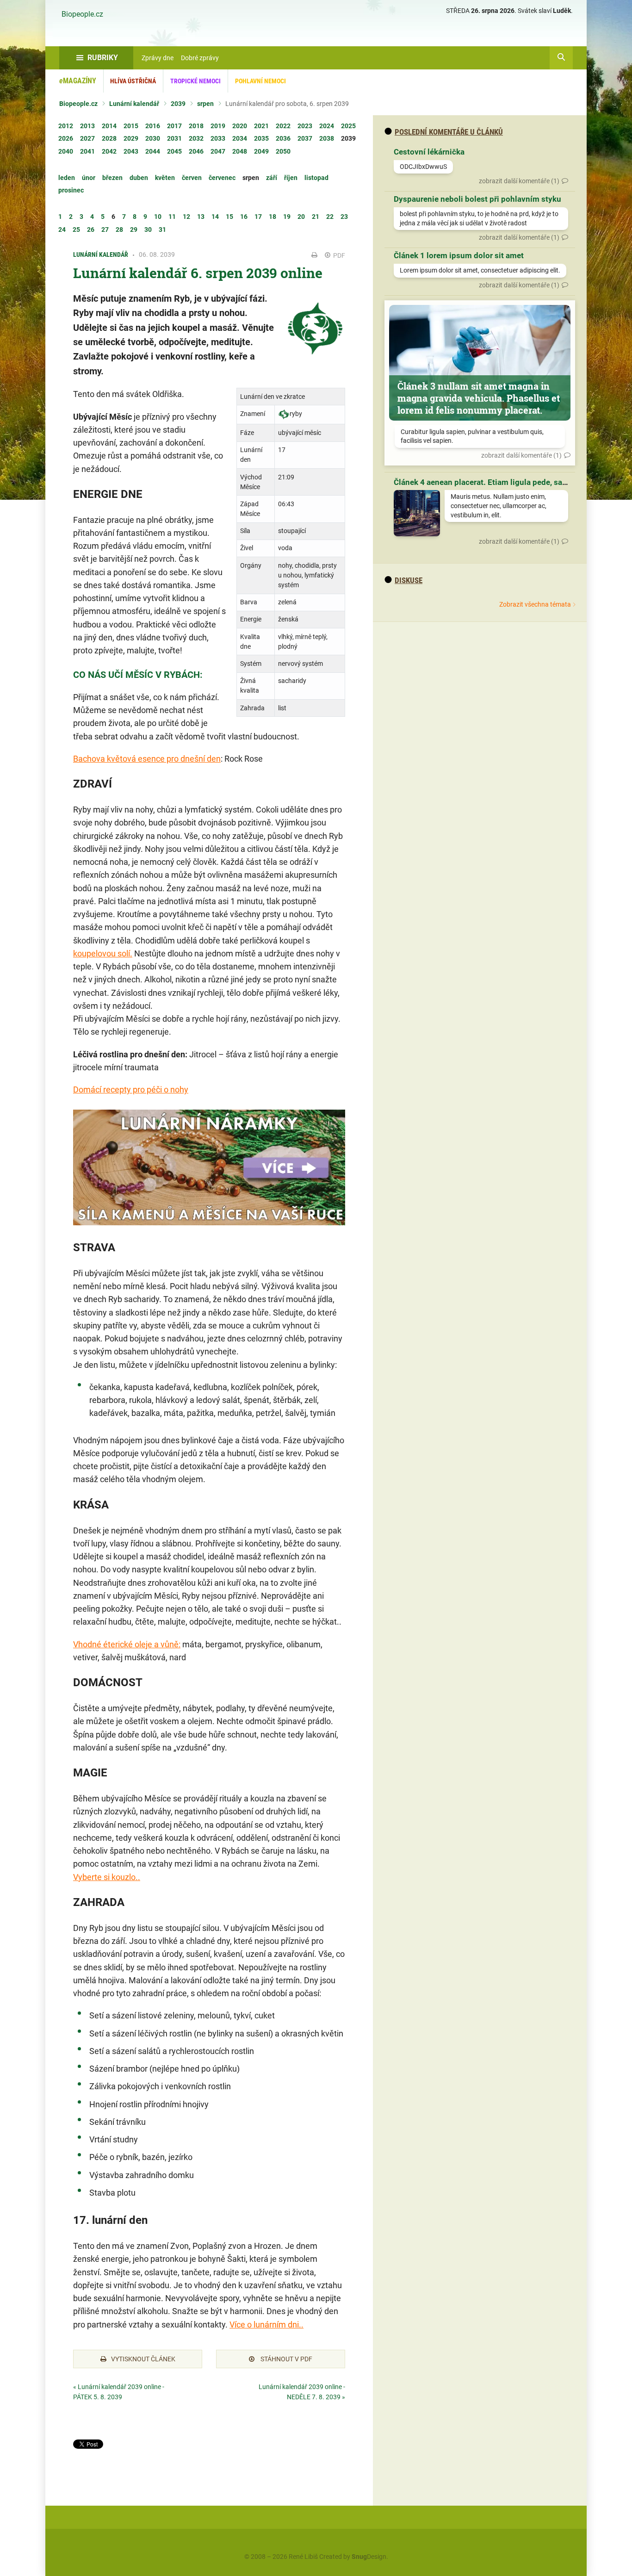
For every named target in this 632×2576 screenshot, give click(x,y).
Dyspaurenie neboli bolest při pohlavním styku (477, 199)
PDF (338, 255)
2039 (178, 104)
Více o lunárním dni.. (266, 2325)
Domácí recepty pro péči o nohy (131, 1089)
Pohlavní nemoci (260, 81)
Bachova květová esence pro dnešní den (147, 759)
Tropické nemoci (195, 81)
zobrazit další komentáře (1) (519, 181)
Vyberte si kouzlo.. (107, 1877)
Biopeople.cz (82, 14)
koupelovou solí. (103, 953)
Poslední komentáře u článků (449, 132)
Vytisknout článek (143, 2359)
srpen (205, 104)
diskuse (409, 580)
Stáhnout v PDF (286, 2359)
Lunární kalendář (134, 104)
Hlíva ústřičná (133, 81)
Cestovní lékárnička (429, 152)
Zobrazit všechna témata (535, 604)
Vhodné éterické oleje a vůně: (127, 1644)
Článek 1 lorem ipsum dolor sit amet (459, 255)
